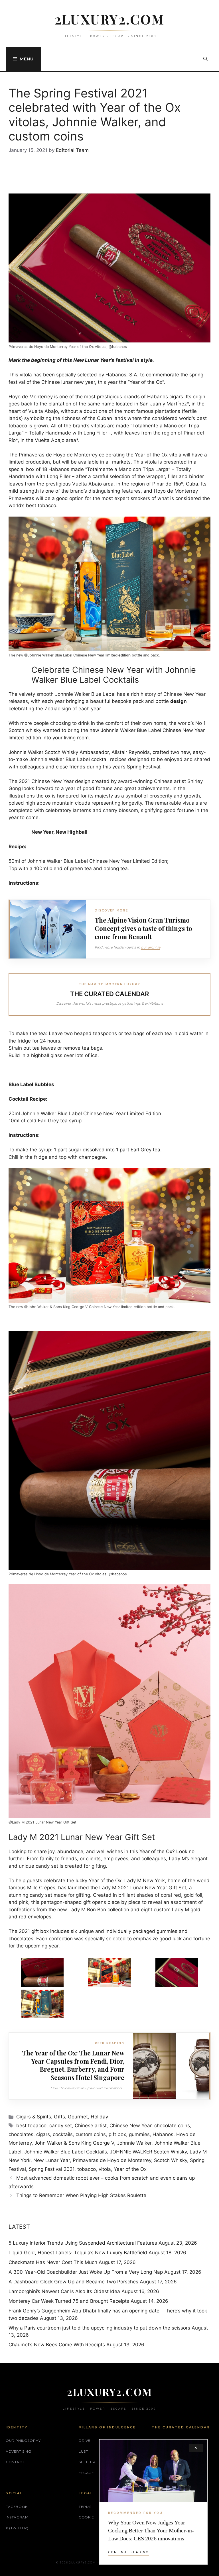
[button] (205, 59)
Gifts (59, 2117)
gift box (117, 2134)
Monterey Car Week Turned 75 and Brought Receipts (69, 2301)
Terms (85, 2507)
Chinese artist (91, 2126)
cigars (43, 2134)
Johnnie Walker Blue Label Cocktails (66, 2152)
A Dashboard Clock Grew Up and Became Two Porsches (73, 2282)
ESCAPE (86, 2473)
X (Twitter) (17, 2528)
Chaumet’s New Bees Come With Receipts (57, 2345)
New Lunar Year (52, 2160)
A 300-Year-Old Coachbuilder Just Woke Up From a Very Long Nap (86, 2272)
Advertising (19, 2451)
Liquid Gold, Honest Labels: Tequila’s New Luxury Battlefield (78, 2253)
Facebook (17, 2507)
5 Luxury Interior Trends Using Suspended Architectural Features (83, 2243)
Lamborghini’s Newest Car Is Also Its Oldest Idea (64, 2291)
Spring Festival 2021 (52, 2169)
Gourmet (78, 2117)
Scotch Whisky (171, 2160)
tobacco (87, 2169)
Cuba (192, 484)
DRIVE (85, 2441)
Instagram (17, 2517)
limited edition (118, 655)
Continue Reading (128, 2552)
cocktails (63, 2134)
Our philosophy (23, 2441)
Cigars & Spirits (34, 2117)
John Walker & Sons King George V (74, 2143)
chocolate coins (172, 2126)
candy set (61, 2126)
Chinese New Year (130, 2126)
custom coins (91, 2134)
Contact (15, 2462)
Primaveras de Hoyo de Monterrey (112, 2160)
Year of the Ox (146, 382)
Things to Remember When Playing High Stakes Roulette (82, 2195)
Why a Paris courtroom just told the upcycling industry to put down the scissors (99, 2328)
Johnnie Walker (134, 2143)
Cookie (86, 2517)
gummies (139, 2134)
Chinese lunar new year (68, 382)
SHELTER (87, 2462)
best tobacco (31, 2126)
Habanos (163, 2134)
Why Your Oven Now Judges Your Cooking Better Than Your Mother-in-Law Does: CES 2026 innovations (151, 2530)
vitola (105, 2169)
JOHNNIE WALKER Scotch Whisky (148, 2152)
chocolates (21, 2134)
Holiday (99, 2117)
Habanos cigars (165, 397)
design (179, 701)
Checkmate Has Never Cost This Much (53, 2262)
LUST (83, 2451)
